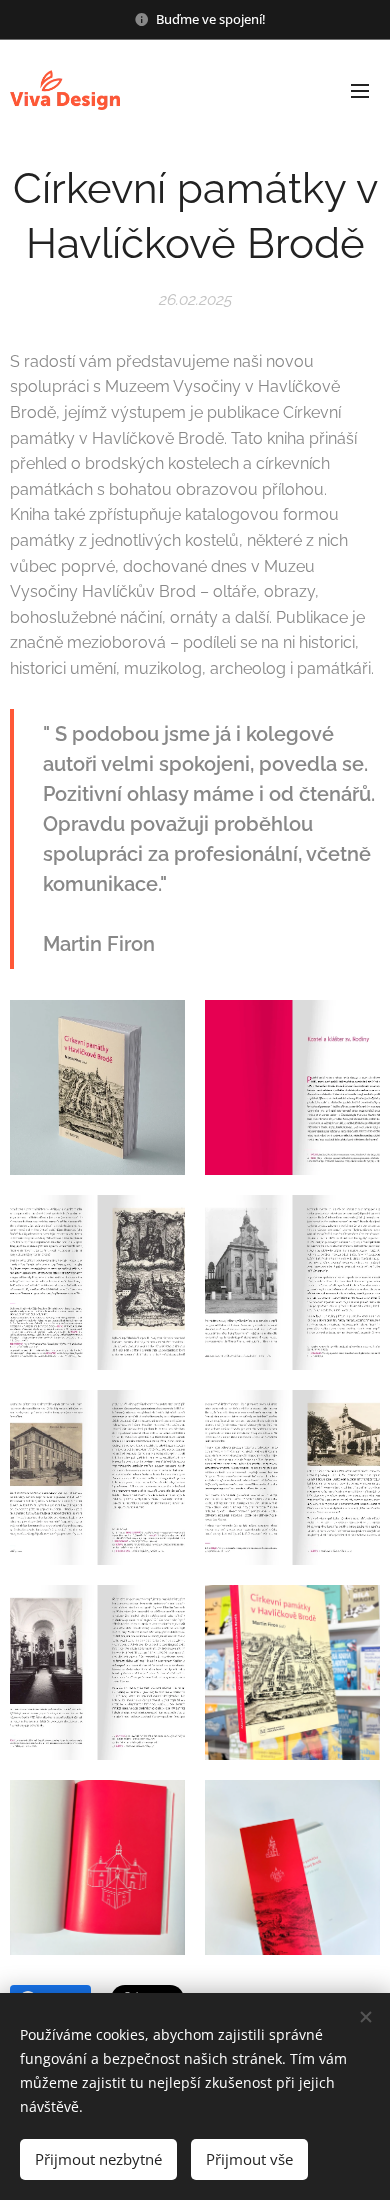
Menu (360, 90)
